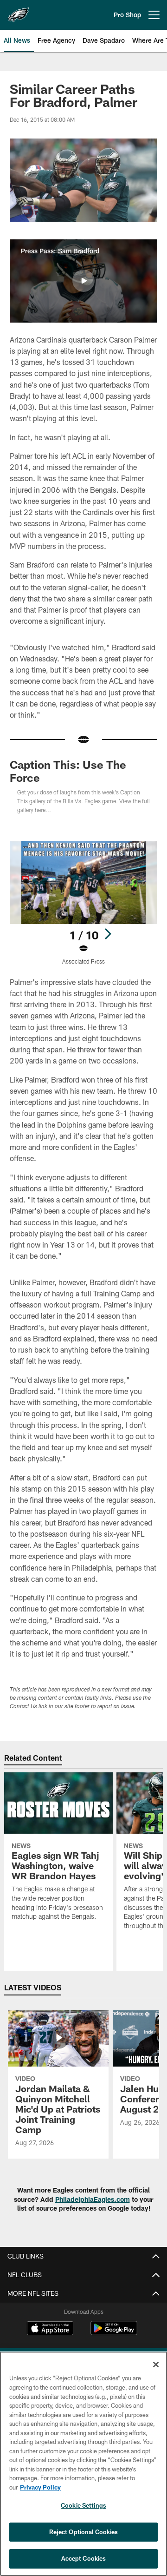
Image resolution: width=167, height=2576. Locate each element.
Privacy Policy (40, 2487)
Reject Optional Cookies (84, 2532)
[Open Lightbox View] (84, 903)
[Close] (156, 2365)
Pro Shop (127, 15)
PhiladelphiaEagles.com (93, 2199)
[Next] (108, 934)
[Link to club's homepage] (19, 11)
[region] (83, 2464)
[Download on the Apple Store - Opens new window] (50, 2329)
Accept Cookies (84, 2558)
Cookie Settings (83, 2505)
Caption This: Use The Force (68, 771)
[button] (83, 281)
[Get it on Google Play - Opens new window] (114, 2333)
